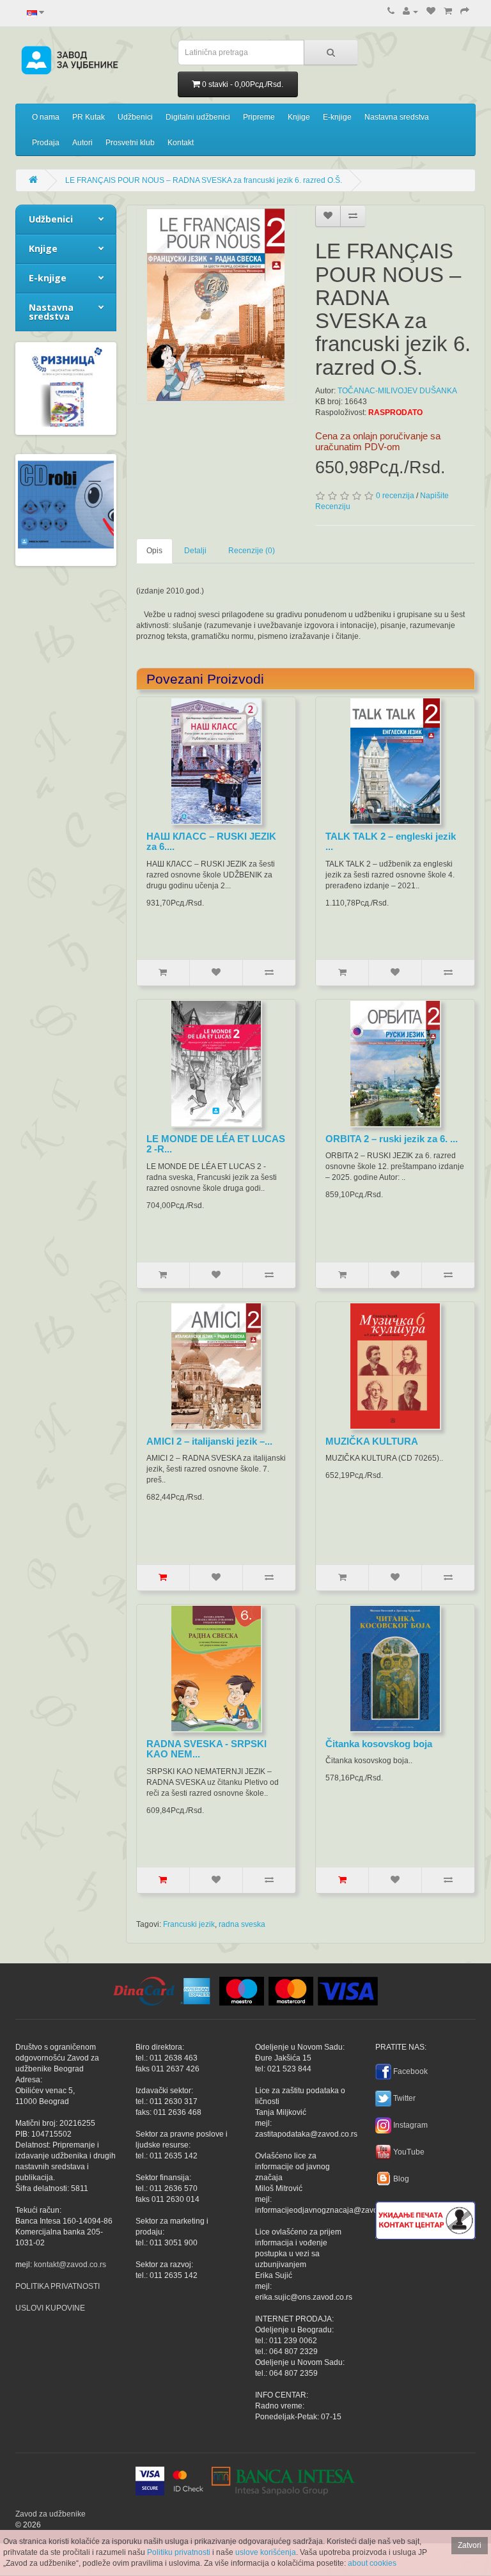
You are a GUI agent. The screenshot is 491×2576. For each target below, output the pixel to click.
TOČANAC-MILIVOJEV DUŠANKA (397, 391)
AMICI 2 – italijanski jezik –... (209, 1441)
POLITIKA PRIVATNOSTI (58, 2286)
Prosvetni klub (130, 143)
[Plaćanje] (465, 12)
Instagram (410, 2125)
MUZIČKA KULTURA (372, 1441)
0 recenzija (395, 496)
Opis (154, 551)
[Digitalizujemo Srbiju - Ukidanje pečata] (425, 2219)
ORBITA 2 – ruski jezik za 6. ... (392, 1139)
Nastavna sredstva (397, 117)
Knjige (299, 117)
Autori (82, 143)
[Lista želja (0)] (431, 12)
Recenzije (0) (252, 551)
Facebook (410, 2071)
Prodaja (46, 143)
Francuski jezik (189, 1924)
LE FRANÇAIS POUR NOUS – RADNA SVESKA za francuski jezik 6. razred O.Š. (204, 180)
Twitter (404, 2098)
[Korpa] (448, 12)
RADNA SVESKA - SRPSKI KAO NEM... (207, 1749)
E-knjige (337, 117)
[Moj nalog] (410, 12)
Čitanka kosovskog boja (379, 1744)
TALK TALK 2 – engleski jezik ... (391, 842)
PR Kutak (89, 117)
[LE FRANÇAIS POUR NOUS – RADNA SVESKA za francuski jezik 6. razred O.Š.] (216, 305)
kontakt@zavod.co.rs (70, 2265)
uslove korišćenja (266, 2552)
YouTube (409, 2152)
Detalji (195, 551)
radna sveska (242, 1924)
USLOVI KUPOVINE (50, 2308)
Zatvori (470, 2545)
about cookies (372, 2563)
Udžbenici (135, 117)
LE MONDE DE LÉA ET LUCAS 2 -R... (216, 1144)
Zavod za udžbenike (51, 2514)
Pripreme (259, 117)
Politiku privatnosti (179, 2552)
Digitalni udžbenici (198, 117)
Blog (401, 2179)
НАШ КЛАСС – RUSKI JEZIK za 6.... (211, 842)
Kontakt (181, 143)
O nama (46, 117)
